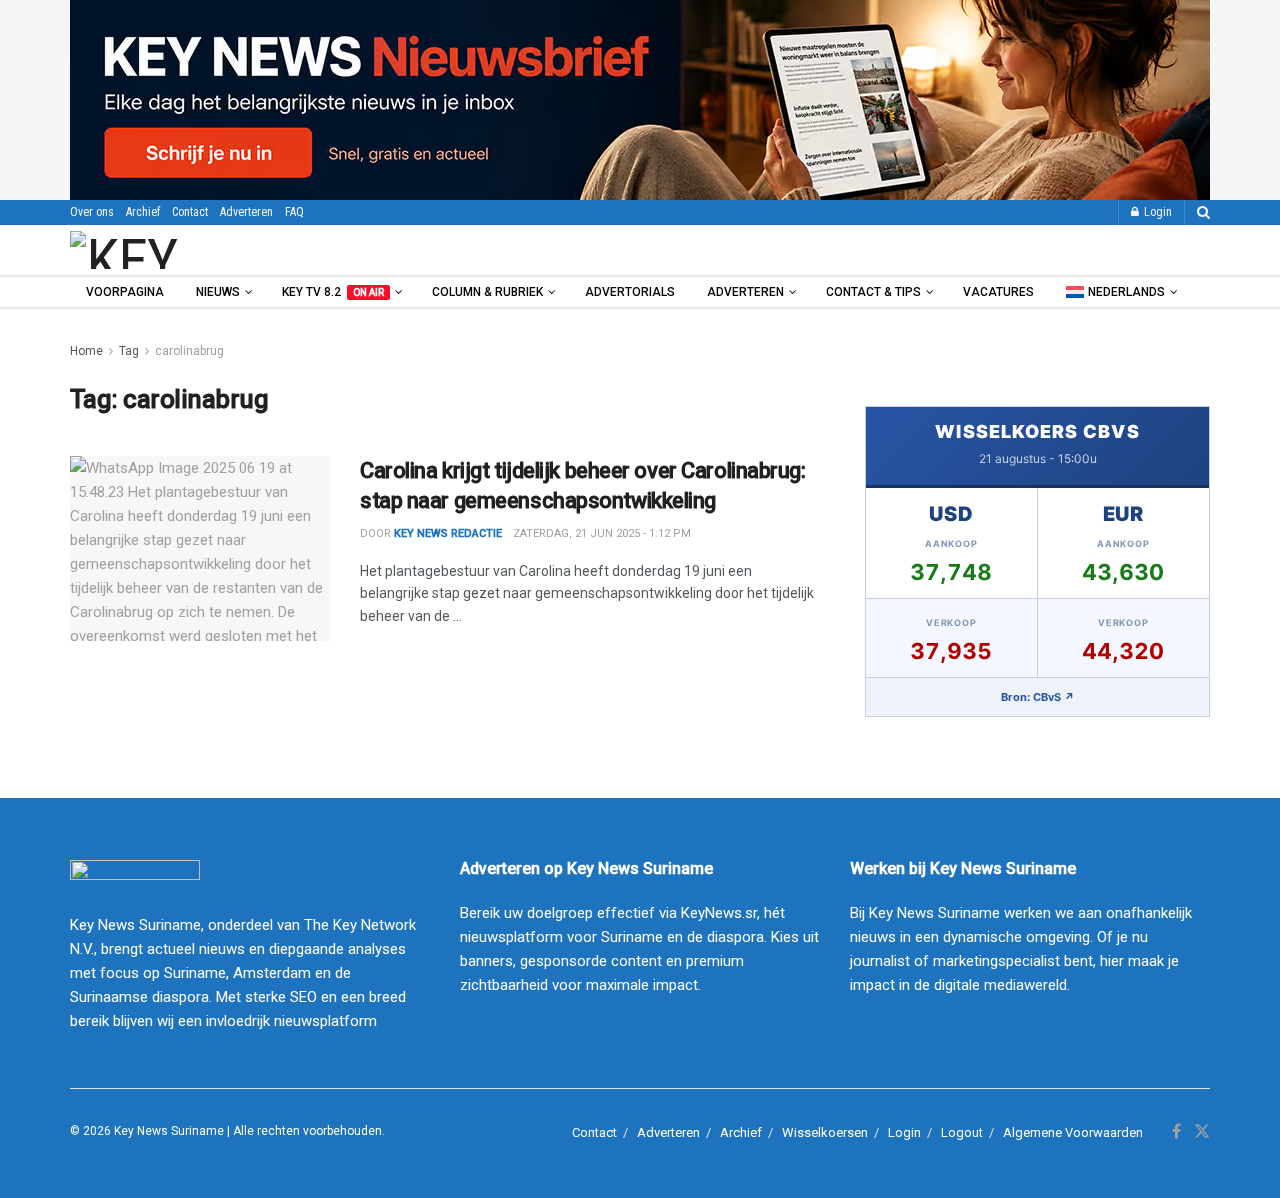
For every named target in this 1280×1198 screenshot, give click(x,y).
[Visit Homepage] (179, 250)
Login (1156, 212)
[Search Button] (1203, 212)
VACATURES (998, 292)
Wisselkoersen (825, 1132)
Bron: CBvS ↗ (1038, 697)
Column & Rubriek (487, 292)
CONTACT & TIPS (873, 292)
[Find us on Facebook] (1176, 1132)
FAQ (294, 212)
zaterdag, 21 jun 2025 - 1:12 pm (602, 533)
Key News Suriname (169, 1131)
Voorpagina (125, 292)
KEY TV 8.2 (333, 292)
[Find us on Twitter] (1202, 1132)
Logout (962, 1132)
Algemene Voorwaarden (1073, 1132)
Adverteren (246, 212)
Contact (190, 212)
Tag (129, 351)
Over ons (92, 212)
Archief (143, 212)
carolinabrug (189, 351)
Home (86, 351)
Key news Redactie (448, 533)
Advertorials (630, 292)
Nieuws (218, 292)
